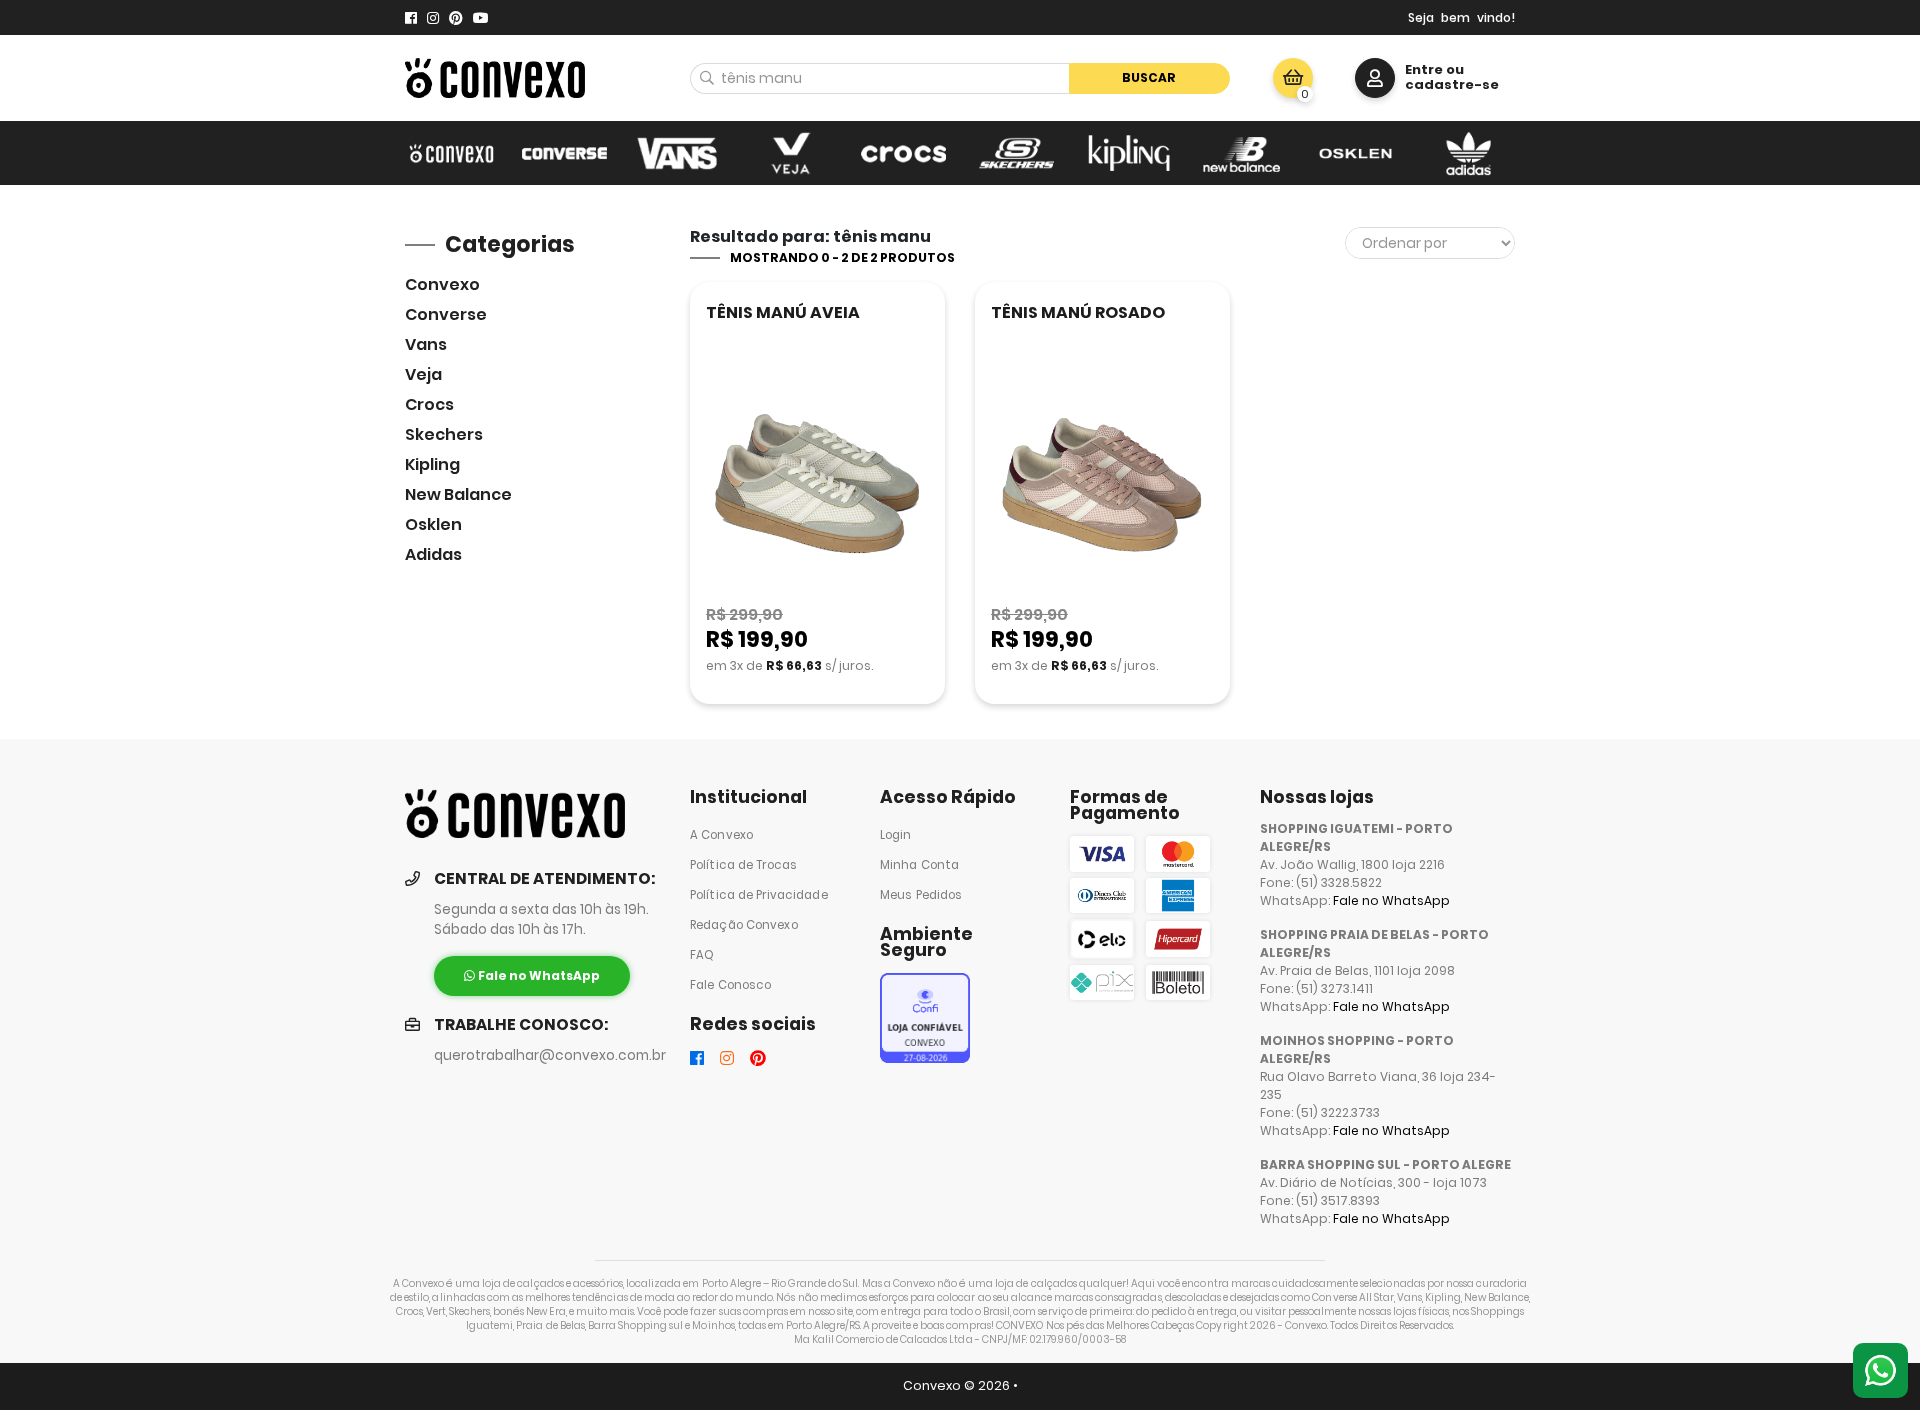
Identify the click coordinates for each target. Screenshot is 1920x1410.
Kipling (432, 464)
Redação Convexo (744, 925)
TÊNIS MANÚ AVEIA (783, 312)
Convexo (442, 284)
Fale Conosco (730, 985)
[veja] (790, 153)
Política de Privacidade (759, 895)
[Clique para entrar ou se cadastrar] (1375, 78)
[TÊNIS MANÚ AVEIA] (817, 486)
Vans (426, 344)
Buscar (1149, 77)
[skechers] (1016, 153)
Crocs (429, 404)
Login (896, 835)
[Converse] (564, 153)
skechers (444, 434)
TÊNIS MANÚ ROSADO (1078, 312)
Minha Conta (919, 865)
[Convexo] (451, 153)
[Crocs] (903, 153)
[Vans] (677, 153)
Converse (446, 314)
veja (423, 374)
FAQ (702, 955)
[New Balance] (1242, 153)
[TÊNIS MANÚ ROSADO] (1102, 486)
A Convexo (721, 835)
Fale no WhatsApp (1391, 900)
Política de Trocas (743, 865)
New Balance (458, 494)
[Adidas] (1468, 153)
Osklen (433, 524)
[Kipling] (1129, 153)
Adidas (433, 554)
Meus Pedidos (921, 895)
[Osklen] (1355, 153)
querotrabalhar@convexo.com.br (550, 1055)
